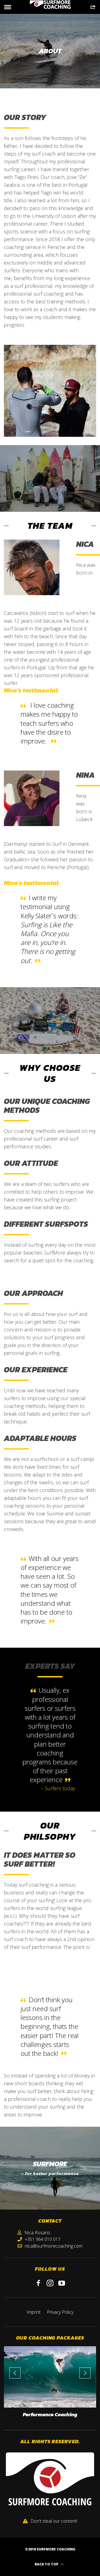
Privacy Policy (60, 2312)
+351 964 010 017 (43, 2239)
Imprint (34, 2312)
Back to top (47, 2564)
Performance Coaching (50, 2415)
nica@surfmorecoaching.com (54, 2246)
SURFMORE (50, 2164)
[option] (50, 2384)
